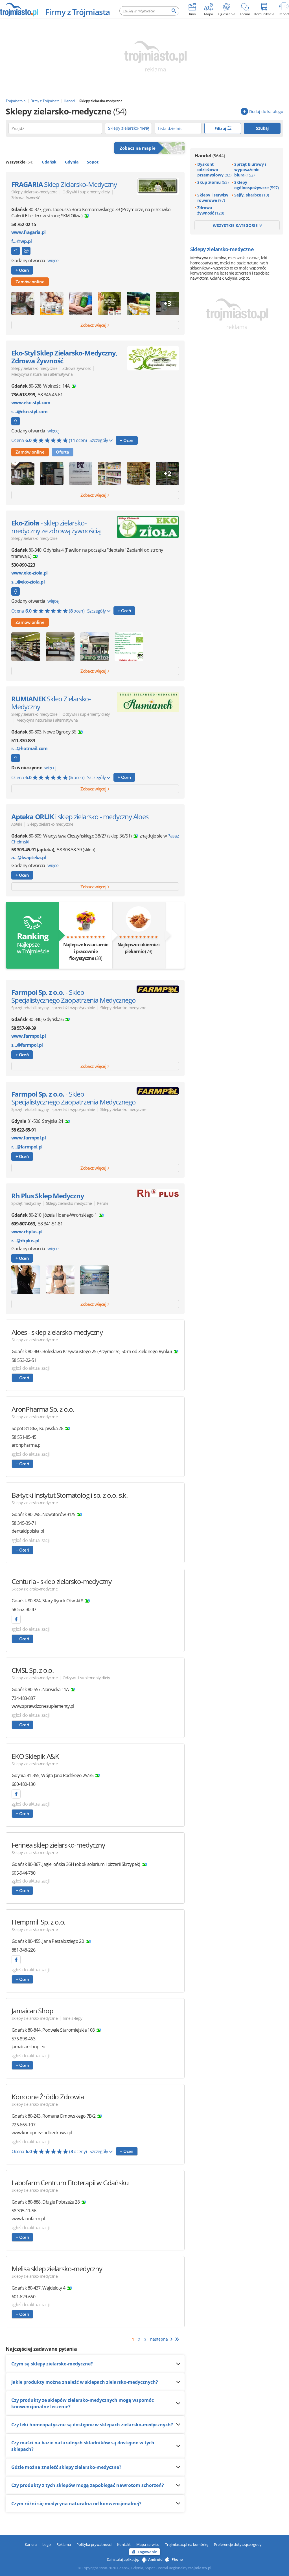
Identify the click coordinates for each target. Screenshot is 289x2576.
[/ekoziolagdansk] (16, 591)
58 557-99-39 (24, 1028)
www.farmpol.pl (29, 1036)
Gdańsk (49, 162)
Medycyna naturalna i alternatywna (42, 374)
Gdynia (72, 162)
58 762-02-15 (24, 224)
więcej (53, 260)
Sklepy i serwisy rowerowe (213, 198)
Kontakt (124, 2544)
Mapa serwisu (148, 2544)
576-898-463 (23, 2039)
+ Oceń (22, 270)
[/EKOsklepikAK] (16, 1794)
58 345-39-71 (24, 1523)
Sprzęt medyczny (26, 1203)
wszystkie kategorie (236, 225)
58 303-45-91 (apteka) (33, 850)
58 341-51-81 (50, 1224)
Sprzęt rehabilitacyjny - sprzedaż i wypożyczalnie (53, 1008)
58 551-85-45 (24, 1437)
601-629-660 (23, 2297)
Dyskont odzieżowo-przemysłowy (214, 170)
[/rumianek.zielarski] (16, 758)
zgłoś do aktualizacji (31, 1368)
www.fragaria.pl (28, 232)
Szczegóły (99, 440)
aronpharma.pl (27, 1445)
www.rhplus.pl (27, 1232)
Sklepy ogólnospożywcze (257, 185)
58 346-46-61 (50, 395)
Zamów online (30, 282)
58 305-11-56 (24, 2211)
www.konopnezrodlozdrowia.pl (42, 2133)
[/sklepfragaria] (16, 251)
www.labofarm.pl (28, 2219)
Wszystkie (19, 162)
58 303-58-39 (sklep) (76, 850)
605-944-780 (23, 1873)
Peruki (102, 1203)
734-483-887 (23, 1698)
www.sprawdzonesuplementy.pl (43, 1706)
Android (155, 2559)
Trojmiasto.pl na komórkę (187, 2544)
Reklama (64, 2544)
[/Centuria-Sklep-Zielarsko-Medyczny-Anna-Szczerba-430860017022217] (16, 1619)
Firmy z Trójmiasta (77, 12)
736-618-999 (23, 395)
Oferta (63, 452)
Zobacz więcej (94, 325)
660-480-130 (23, 1784)
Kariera (31, 2544)
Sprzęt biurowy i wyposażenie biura (250, 170)
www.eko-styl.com (31, 403)
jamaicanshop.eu (28, 2047)
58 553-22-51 (24, 1360)
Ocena (49, 440)
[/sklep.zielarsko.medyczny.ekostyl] (16, 421)
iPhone (177, 2559)
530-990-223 (23, 565)
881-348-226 (23, 1950)
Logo (47, 2544)
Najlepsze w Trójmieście (32, 943)
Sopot (93, 162)
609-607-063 (23, 1224)
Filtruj (221, 128)
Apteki (17, 824)
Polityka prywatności (94, 2544)
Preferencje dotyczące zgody (238, 2544)
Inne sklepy (72, 2018)
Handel (210, 155)
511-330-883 (23, 741)
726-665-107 (23, 2125)
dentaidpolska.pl (28, 1531)
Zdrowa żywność (26, 198)
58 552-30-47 (24, 1609)
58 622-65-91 (24, 1130)
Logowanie (147, 2552)
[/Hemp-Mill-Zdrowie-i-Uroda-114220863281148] (16, 1960)
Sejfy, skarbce (252, 195)
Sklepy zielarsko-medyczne (34, 192)
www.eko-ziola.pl (29, 573)
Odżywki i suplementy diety (86, 192)
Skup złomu (213, 182)
